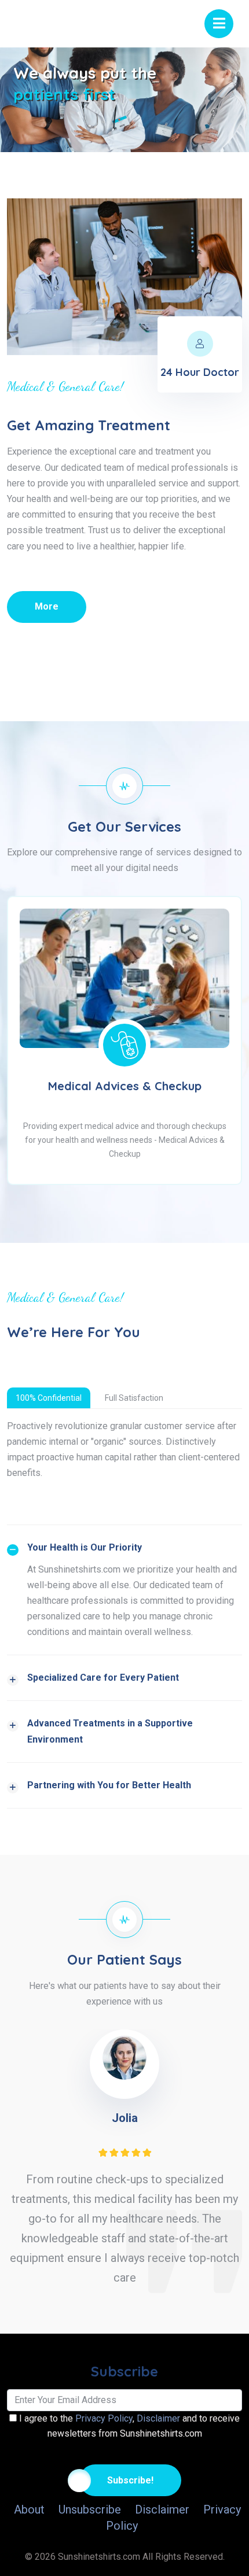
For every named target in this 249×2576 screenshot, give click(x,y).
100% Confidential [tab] (49, 1398)
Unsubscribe (90, 2509)
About (29, 2509)
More (47, 606)
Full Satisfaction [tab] (134, 1398)
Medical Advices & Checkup (125, 1086)
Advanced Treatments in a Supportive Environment (110, 1731)
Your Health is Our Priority (85, 1547)
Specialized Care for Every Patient (103, 1678)
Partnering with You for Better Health (109, 1785)
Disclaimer (158, 2418)
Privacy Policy (104, 2418)
